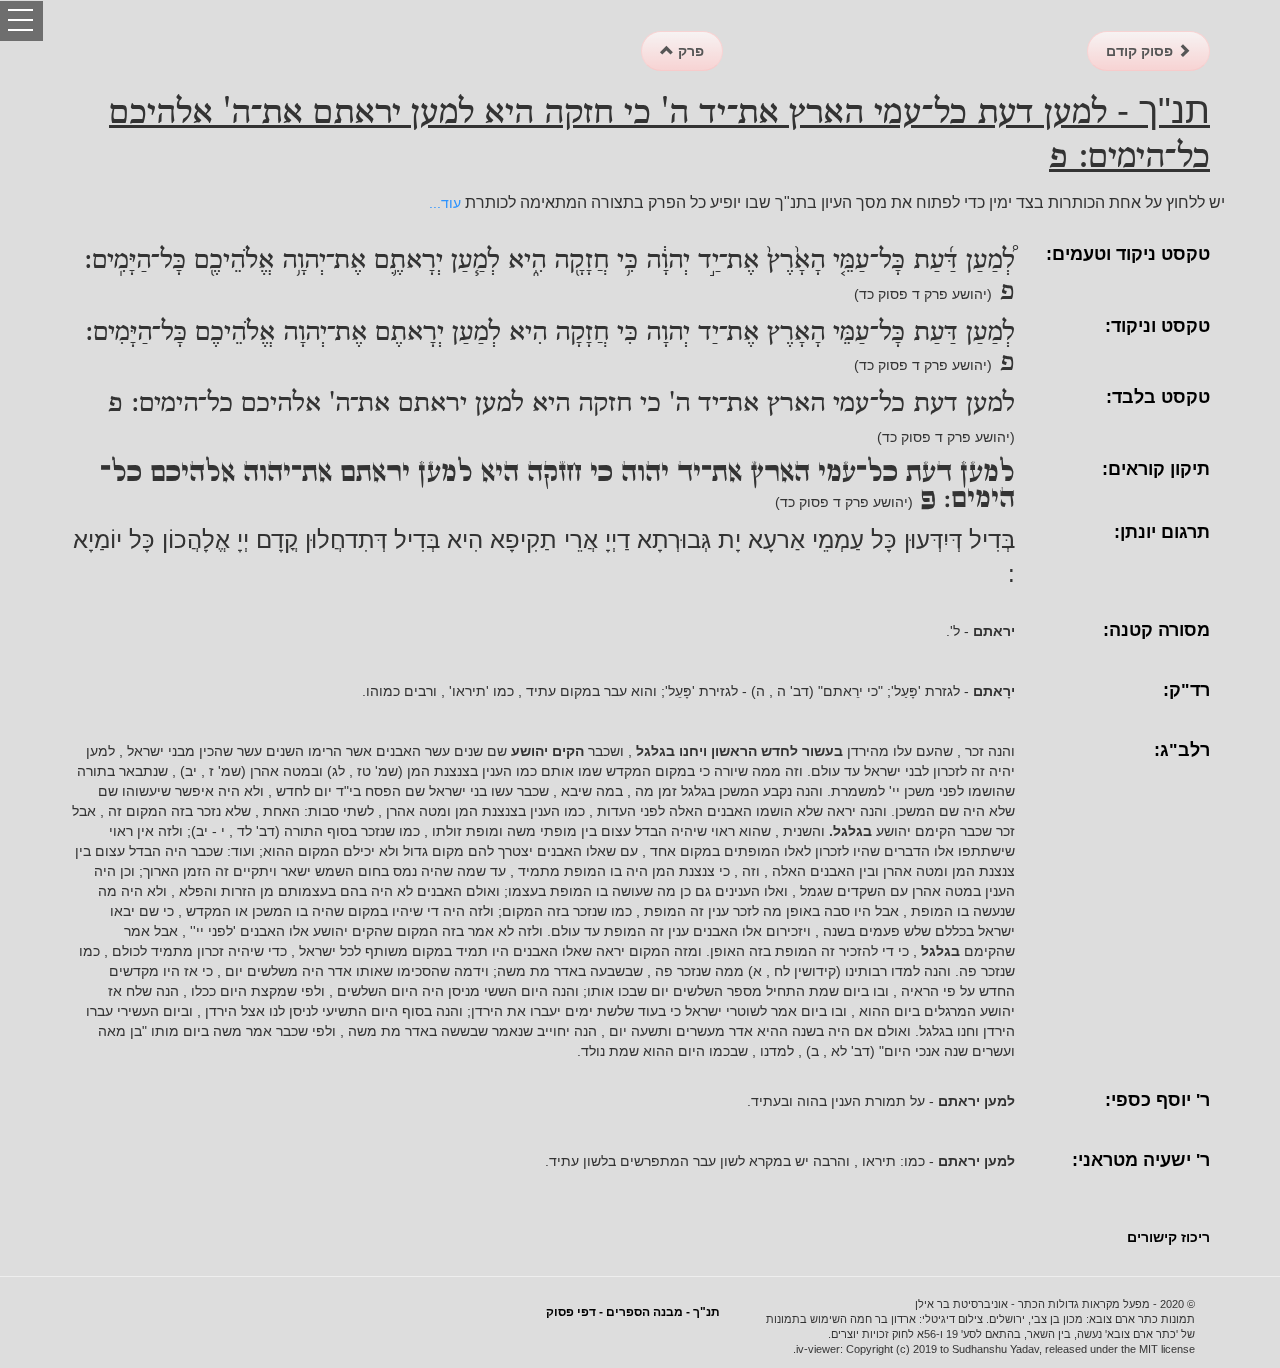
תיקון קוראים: (1156, 469)
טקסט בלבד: (1158, 397)
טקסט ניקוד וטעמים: (1128, 254)
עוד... (445, 203)
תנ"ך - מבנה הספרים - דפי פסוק (633, 1312)
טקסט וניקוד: (1157, 326)
